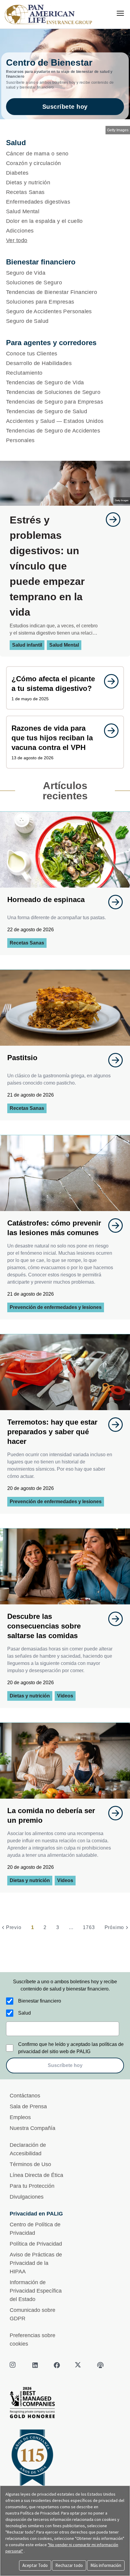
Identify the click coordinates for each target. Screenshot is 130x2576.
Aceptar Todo (35, 2565)
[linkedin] (35, 2365)
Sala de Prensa (28, 2106)
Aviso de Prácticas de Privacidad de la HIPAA (36, 2263)
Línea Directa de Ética (36, 2175)
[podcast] (100, 2365)
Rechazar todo (69, 2565)
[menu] (120, 13)
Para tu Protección (32, 2186)
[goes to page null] (110, 520)
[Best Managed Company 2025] (65, 2404)
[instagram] (13, 2365)
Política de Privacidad (36, 2244)
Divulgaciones (27, 2197)
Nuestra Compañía (32, 2128)
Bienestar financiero (40, 2001)
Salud (24, 2013)
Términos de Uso (30, 2164)
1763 (89, 1927)
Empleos (20, 2117)
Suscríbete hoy (65, 107)
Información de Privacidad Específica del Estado (36, 2291)
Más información (106, 2565)
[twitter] (79, 2365)
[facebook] (57, 2365)
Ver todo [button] (17, 240)
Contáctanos (25, 2096)
